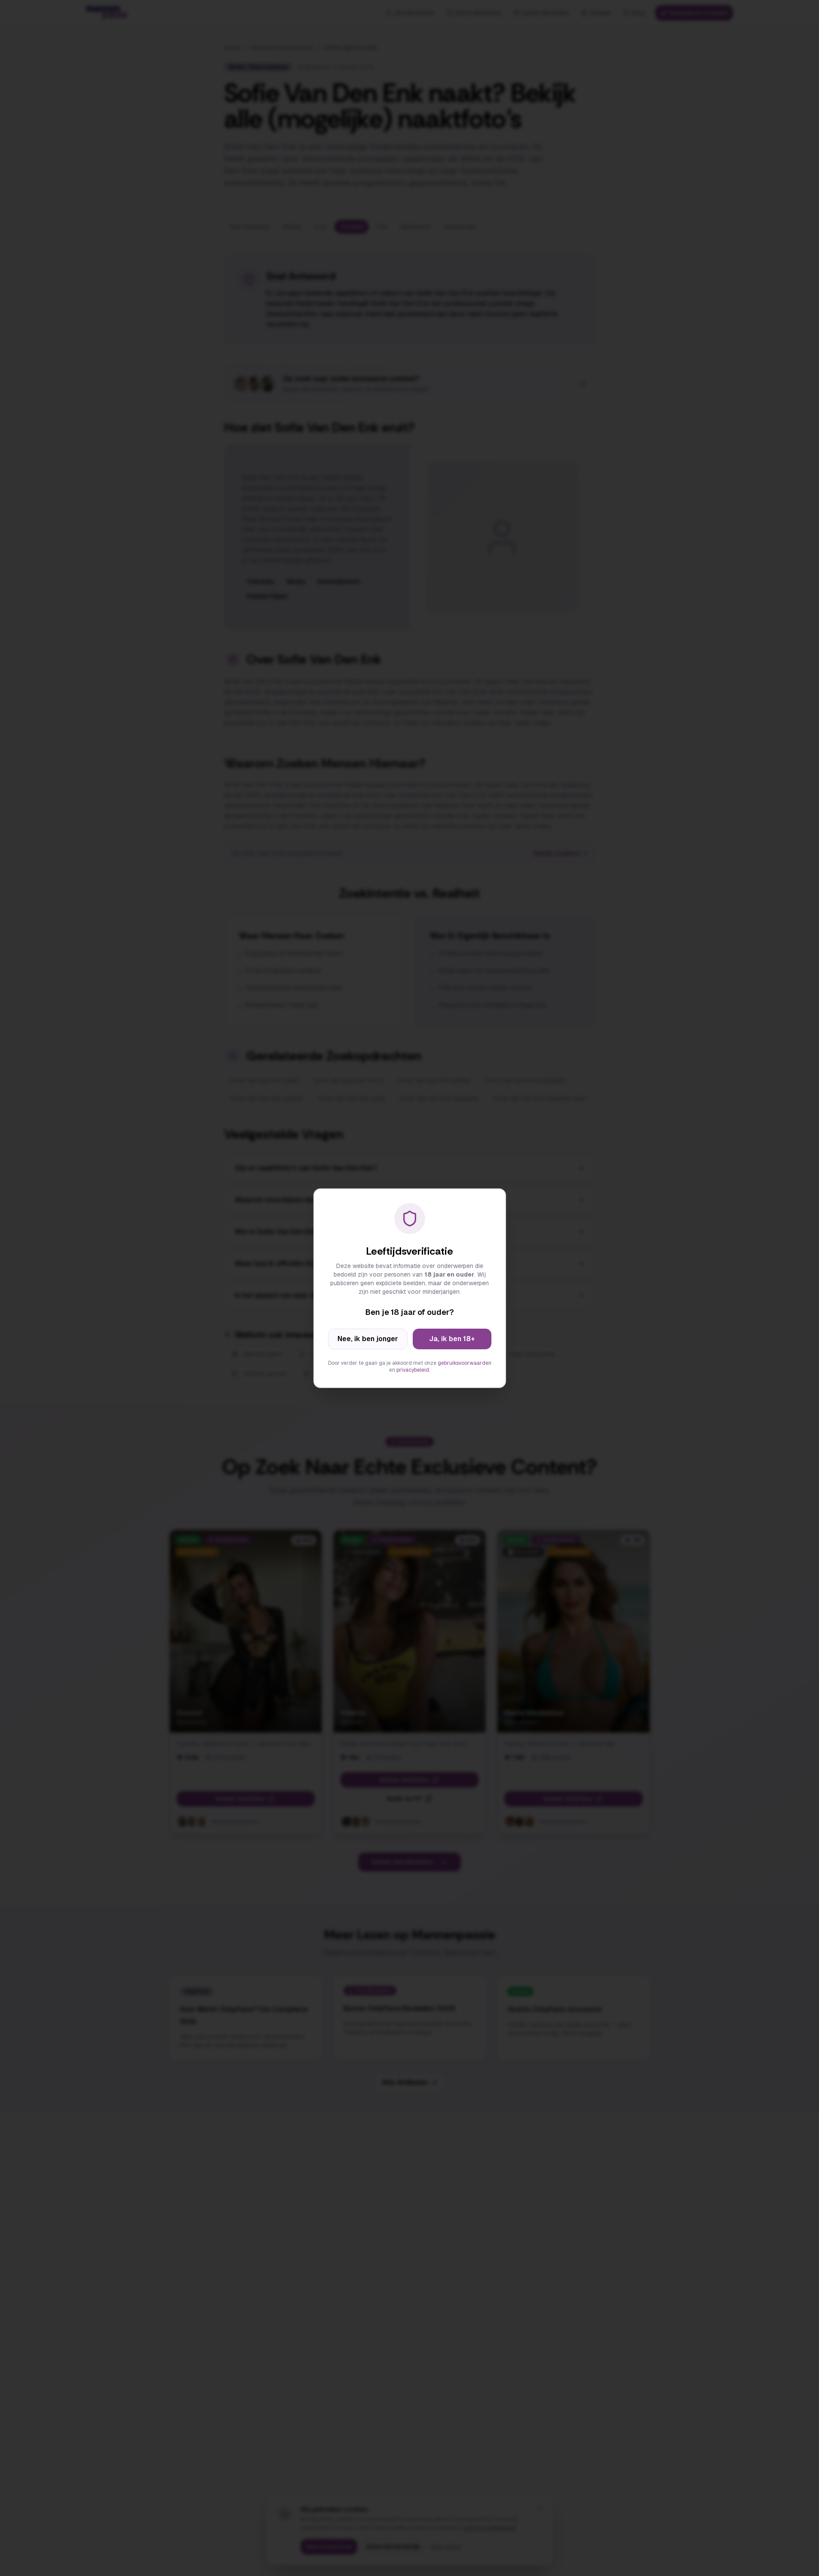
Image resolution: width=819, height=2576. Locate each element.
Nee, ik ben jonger (368, 1339)
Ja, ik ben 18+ (452, 1339)
